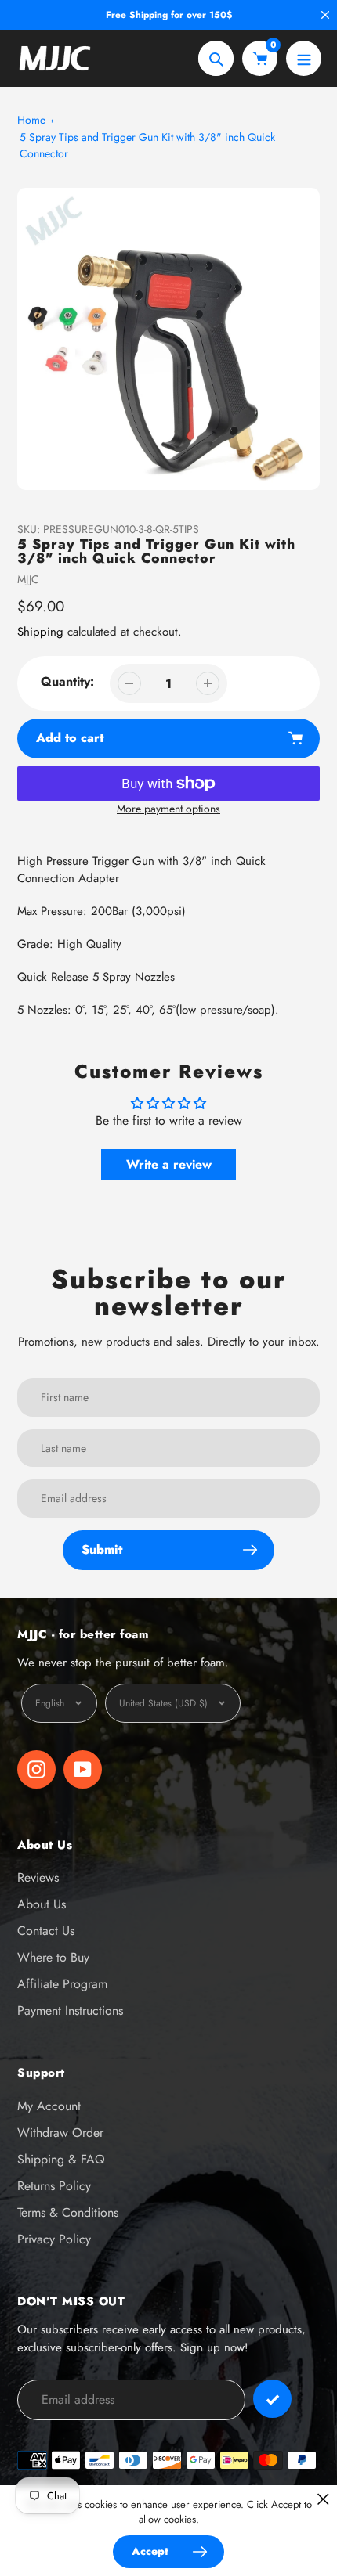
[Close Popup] (323, 2499)
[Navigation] (304, 58)
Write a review (169, 1164)
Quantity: (67, 681)
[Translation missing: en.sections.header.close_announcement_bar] (325, 15)
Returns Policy (54, 2186)
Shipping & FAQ (61, 2159)
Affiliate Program (62, 1984)
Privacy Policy (54, 2239)
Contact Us (46, 1931)
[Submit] (272, 2399)
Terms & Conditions (68, 2212)
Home (31, 120)
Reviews (38, 1877)
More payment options (168, 809)
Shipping (40, 632)
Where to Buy (53, 1957)
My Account (49, 2106)
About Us (42, 1904)
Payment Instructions (70, 2010)
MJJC (28, 579)
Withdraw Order (60, 2133)
